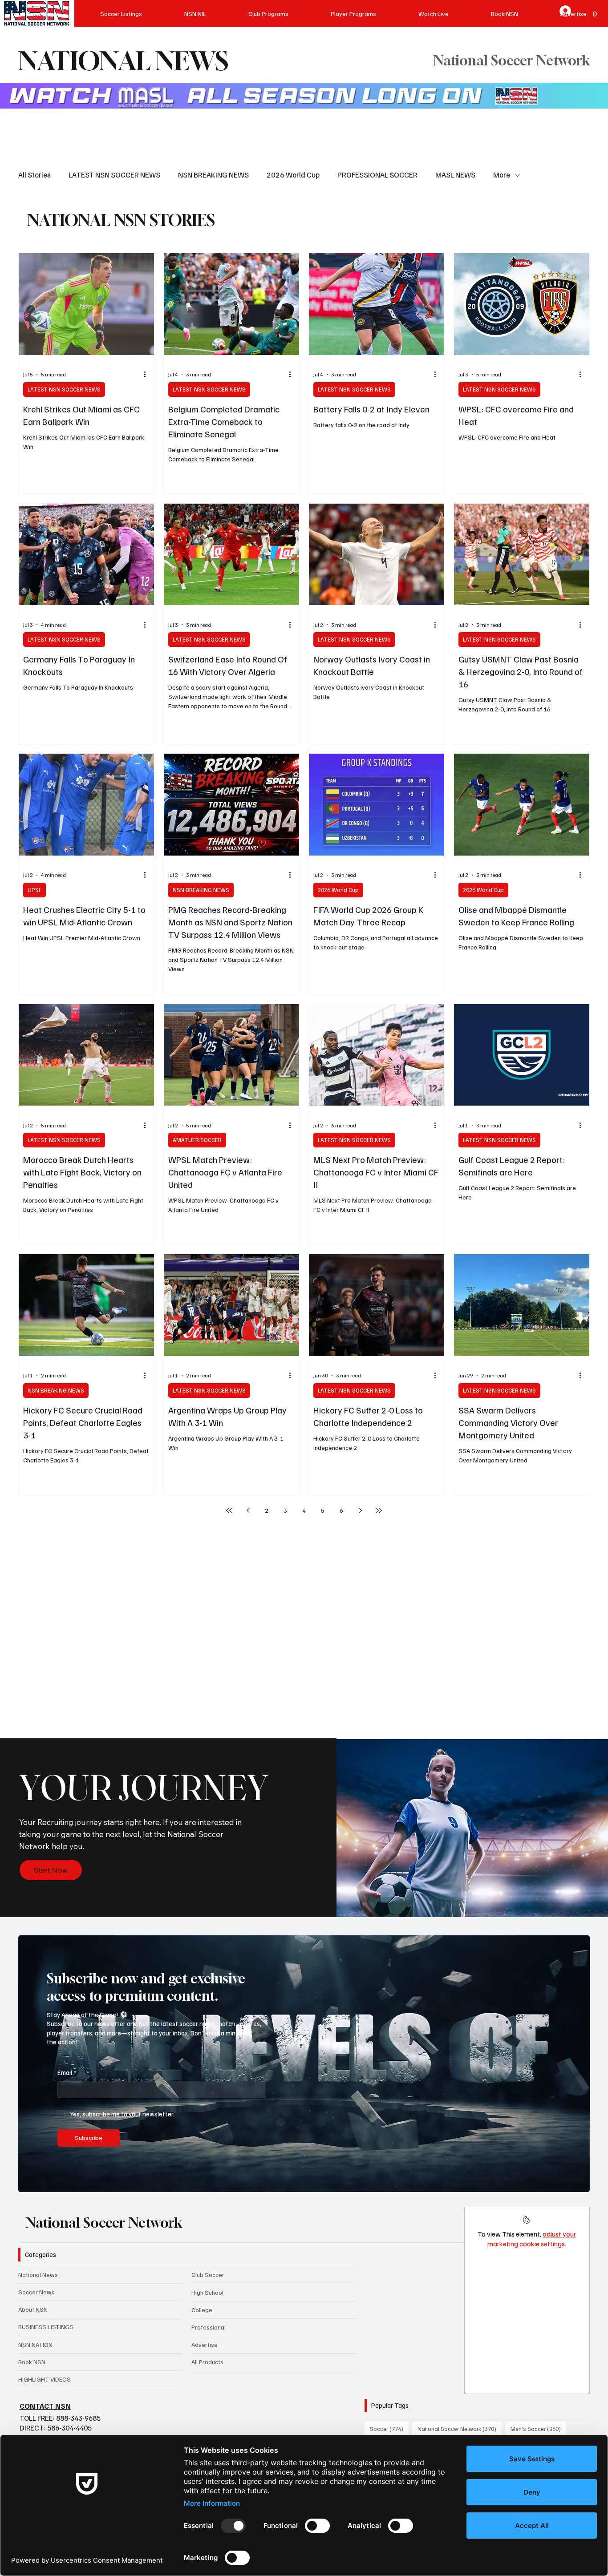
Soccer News (36, 2292)
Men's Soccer (538, 2429)
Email (67, 2072)
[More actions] (148, 375)
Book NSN (32, 2362)
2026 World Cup (293, 175)
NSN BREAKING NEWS (213, 175)
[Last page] (379, 1510)
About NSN (33, 2309)
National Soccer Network (104, 2223)
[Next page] (360, 1510)
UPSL (34, 890)
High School (207, 2292)
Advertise (205, 2344)
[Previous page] (248, 1510)
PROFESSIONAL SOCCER (377, 175)
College (202, 2310)
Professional (209, 2327)
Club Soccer (208, 2275)
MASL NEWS (455, 175)
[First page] (229, 1510)
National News (38, 2275)
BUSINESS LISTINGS (46, 2327)
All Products (207, 2362)
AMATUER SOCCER (197, 1140)
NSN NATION (35, 2344)
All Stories (34, 175)
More (502, 175)
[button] (574, 2181)
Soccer (389, 2429)
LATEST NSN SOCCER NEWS (114, 175)
